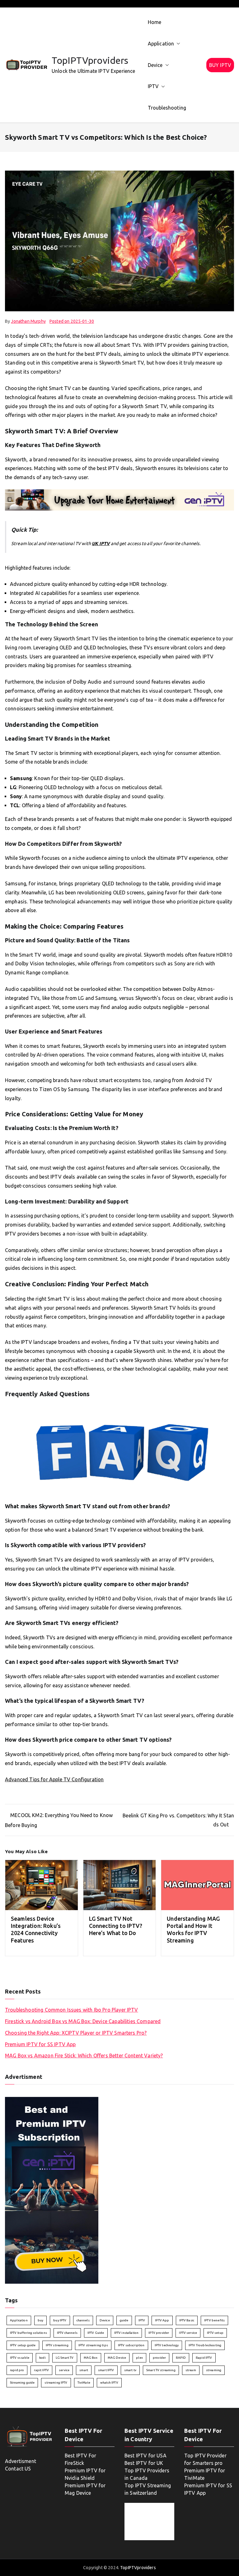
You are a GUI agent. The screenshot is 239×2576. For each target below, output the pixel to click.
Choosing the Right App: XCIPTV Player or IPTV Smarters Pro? (76, 2033)
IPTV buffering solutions (28, 2333)
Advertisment (21, 2461)
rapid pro (17, 2370)
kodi (42, 2358)
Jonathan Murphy (28, 321)
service (64, 2370)
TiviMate (84, 2383)
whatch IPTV (109, 2383)
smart (84, 2370)
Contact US (18, 2469)
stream (191, 2370)
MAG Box (91, 2358)
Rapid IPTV (204, 2358)
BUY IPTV (220, 65)
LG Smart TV (65, 2358)
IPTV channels (67, 2333)
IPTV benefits (214, 2320)
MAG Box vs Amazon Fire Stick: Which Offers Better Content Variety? (84, 2056)
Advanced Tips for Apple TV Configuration (54, 1779)
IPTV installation (127, 2333)
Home (155, 22)
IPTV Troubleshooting (205, 2345)
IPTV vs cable (20, 2358)
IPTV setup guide (23, 2345)
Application (161, 44)
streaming (214, 2370)
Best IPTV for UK (144, 2463)
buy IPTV (60, 2320)
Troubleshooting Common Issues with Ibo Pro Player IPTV (72, 2010)
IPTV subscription (131, 2345)
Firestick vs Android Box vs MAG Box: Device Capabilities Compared (83, 2021)
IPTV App (162, 2320)
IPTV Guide (96, 2333)
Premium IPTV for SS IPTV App (40, 2044)
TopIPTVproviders (90, 60)
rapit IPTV (41, 2370)
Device (155, 65)
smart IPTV (106, 2370)
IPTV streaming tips (93, 2345)
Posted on (72, 321)
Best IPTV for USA (145, 2456)
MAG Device (117, 2358)
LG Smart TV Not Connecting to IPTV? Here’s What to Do (116, 1926)
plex (139, 2358)
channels (83, 2320)
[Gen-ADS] (119, 499)
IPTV (153, 86)
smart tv (130, 2370)
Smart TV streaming (161, 2370)
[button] (177, 44)
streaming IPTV (56, 2383)
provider (159, 2358)
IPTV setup (215, 2333)
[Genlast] (52, 2190)
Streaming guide (22, 2383)
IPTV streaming (57, 2345)
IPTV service (188, 2333)
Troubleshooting (167, 108)
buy (40, 2320)
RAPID (181, 2358)
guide (124, 2320)
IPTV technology (167, 2345)
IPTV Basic (187, 2320)
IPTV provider (159, 2333)
